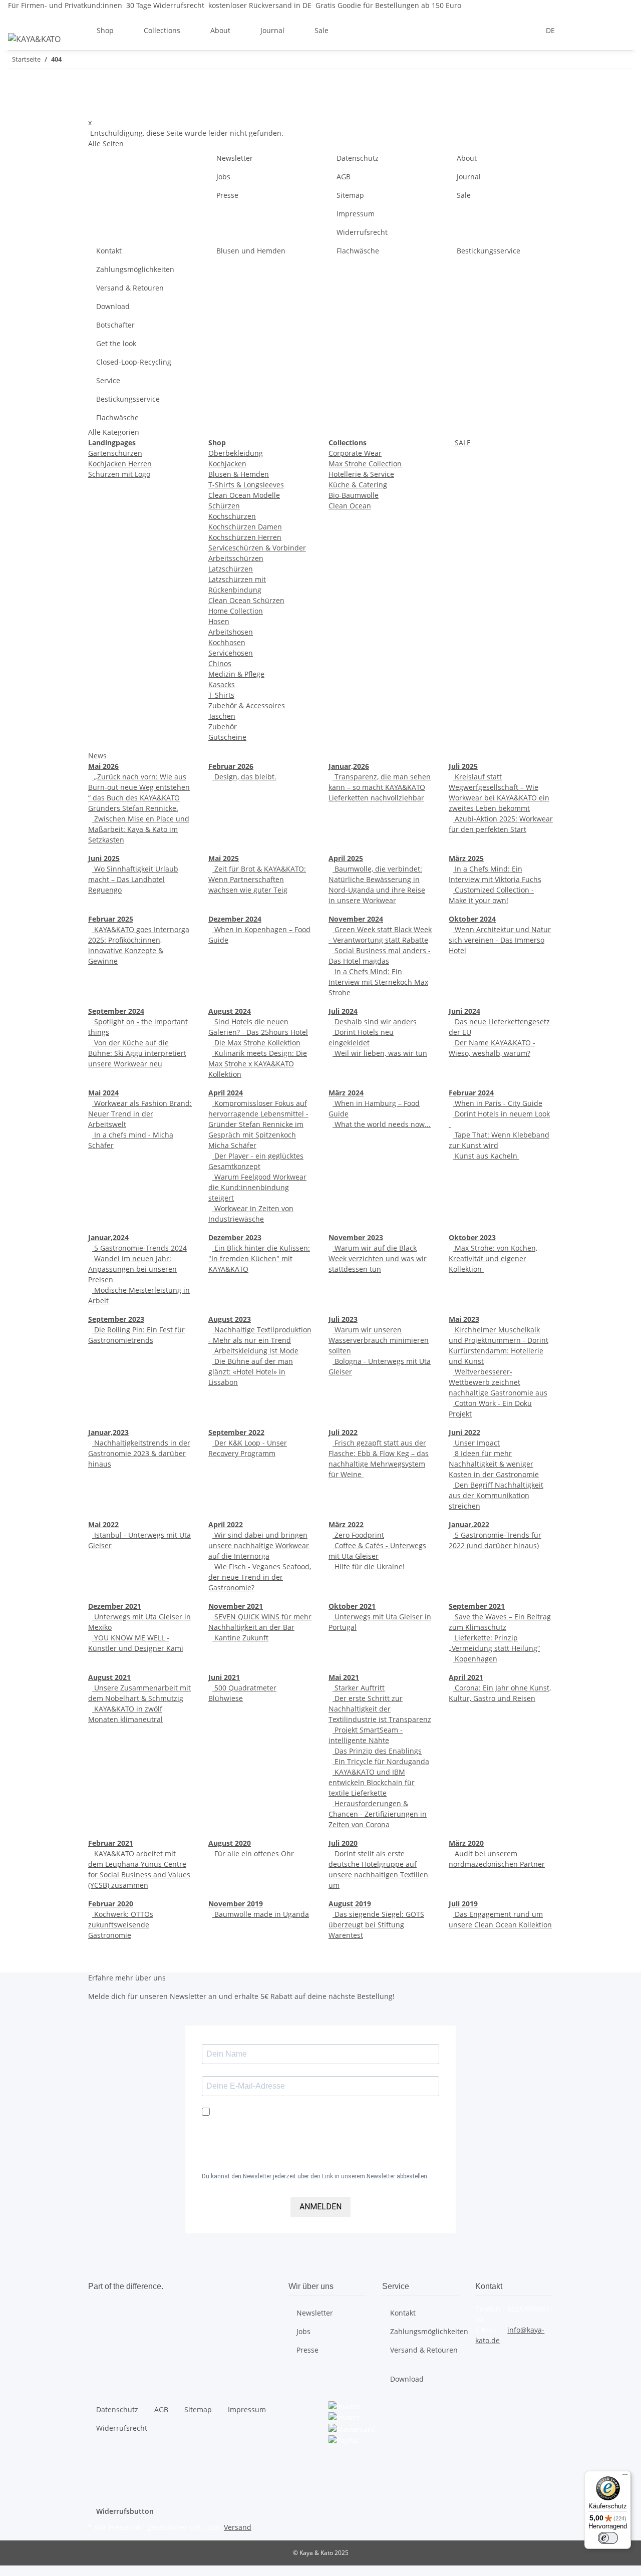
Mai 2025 (224, 858)
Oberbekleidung (236, 453)
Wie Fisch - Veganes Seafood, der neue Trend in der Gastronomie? (260, 1577)
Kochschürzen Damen (245, 527)
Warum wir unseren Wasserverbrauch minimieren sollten (379, 1340)
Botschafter (115, 325)
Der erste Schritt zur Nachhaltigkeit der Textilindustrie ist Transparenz (380, 1709)
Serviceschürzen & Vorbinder (257, 548)
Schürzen (224, 506)
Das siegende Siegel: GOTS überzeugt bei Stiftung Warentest (376, 1925)
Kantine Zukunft (240, 1638)
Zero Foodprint (358, 1535)
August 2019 (350, 1904)
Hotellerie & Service (361, 474)
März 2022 (346, 1524)
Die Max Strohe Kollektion (256, 1043)
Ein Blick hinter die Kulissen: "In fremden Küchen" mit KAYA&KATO (259, 1258)
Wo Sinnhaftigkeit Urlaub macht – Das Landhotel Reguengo (133, 879)
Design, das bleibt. (244, 777)
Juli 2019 (463, 1904)
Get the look (116, 343)
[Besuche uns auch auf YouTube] (337, 2463)
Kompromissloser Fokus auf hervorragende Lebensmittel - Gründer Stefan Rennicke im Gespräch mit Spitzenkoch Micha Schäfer (258, 1124)
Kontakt (109, 251)
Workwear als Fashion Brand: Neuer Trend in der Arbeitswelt (140, 1114)
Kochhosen (227, 642)
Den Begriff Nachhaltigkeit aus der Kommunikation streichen (496, 1495)
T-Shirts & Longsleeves (246, 485)
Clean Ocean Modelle (244, 495)
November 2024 (356, 919)
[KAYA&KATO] (34, 39)
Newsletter (235, 158)
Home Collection (236, 611)
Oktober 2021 (352, 1606)
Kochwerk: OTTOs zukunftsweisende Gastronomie (121, 1925)
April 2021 (466, 1677)
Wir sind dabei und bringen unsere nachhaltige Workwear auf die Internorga (259, 1545)
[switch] (608, 2538)
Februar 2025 (111, 919)
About (467, 158)
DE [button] (551, 30)
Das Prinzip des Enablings (377, 1751)
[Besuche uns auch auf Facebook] (337, 2452)
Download (113, 306)
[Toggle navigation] (21, 19)
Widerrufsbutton (125, 2511)
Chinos (220, 663)
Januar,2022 (469, 1524)
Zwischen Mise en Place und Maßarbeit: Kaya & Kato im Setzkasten (139, 829)
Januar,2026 (349, 766)
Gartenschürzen (115, 453)
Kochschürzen (232, 516)
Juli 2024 (343, 1011)
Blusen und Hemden (251, 251)
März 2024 (346, 1093)
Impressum (356, 214)
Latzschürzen (231, 569)
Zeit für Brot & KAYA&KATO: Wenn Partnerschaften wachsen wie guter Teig (257, 879)
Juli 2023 (343, 1319)
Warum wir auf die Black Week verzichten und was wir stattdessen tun (378, 1258)
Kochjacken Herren (120, 464)
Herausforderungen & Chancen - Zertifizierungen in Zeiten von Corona (378, 1814)
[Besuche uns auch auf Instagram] (337, 2475)
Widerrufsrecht (362, 232)
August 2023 (230, 1319)
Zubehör (223, 727)
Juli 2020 (343, 1843)
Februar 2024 (471, 1093)
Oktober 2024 (472, 919)
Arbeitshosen (231, 632)
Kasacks (222, 684)
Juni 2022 (464, 1432)
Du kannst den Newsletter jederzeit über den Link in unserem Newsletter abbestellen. (315, 2176)
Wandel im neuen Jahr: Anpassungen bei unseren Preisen (132, 1269)
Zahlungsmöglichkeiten (135, 269)
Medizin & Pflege (236, 674)
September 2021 (477, 1606)
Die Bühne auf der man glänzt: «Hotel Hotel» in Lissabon (251, 1372)
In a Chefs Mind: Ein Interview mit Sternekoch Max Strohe (378, 982)
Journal (469, 177)
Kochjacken (227, 464)
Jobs (223, 177)
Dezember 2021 (115, 1606)
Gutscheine (227, 737)
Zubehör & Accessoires (247, 705)
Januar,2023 (108, 1432)
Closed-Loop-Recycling (134, 362)
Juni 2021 (224, 1677)
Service (108, 380)
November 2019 (236, 1904)
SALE (462, 443)
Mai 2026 (103, 766)
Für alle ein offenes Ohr (253, 1853)
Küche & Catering (358, 485)
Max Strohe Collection (365, 464)
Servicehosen (231, 653)
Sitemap (350, 195)
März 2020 (466, 1843)
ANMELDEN (320, 2207)
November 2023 (356, 1237)
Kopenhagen (475, 1659)
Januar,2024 (108, 1237)
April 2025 (346, 858)
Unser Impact (476, 1443)
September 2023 (116, 1319)
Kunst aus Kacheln (486, 1156)
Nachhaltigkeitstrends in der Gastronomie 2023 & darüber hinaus (139, 1453)
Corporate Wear (355, 453)
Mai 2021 (344, 1677)
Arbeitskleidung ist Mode (255, 1351)
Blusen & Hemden (239, 474)
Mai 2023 (464, 1319)
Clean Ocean (350, 506)
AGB (344, 177)
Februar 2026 (231, 766)
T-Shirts (221, 695)
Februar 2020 (111, 1904)
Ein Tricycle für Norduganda (381, 1761)
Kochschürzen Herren (245, 537)
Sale (322, 30)
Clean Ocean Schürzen (246, 600)
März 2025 (466, 858)
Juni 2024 (464, 1011)
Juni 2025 (104, 858)
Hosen (219, 621)
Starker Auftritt (359, 1688)
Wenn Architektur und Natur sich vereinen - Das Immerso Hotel (500, 940)
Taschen (222, 716)
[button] (577, 30)
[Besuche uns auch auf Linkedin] (337, 2487)
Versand (238, 2527)
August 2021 (109, 1677)
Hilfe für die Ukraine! (369, 1566)
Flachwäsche (358, 251)
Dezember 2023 (235, 1237)
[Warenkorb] (625, 30)
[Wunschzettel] (609, 30)
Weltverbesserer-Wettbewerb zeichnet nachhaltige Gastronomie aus (498, 1382)
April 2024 (226, 1093)
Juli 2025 (463, 766)
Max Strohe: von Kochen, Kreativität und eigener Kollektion (493, 1258)
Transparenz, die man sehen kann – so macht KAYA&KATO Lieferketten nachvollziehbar (380, 787)
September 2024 (116, 1011)
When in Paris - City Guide (498, 1103)
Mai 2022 (103, 1524)
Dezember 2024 (235, 919)
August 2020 (230, 1843)
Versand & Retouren (130, 288)
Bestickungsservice (489, 251)
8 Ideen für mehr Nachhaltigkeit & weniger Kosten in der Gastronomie (494, 1464)
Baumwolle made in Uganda (261, 1914)
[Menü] (625, 2477)
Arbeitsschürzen (236, 558)
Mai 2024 (103, 1093)
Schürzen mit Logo (119, 474)
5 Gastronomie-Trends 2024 (139, 1248)
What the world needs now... (382, 1124)
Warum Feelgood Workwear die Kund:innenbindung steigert (257, 1187)
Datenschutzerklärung (250, 2160)
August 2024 (230, 1011)
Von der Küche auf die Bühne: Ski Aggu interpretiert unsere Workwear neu (137, 1053)
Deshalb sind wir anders (375, 1022)
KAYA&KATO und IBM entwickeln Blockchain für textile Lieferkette (372, 1782)
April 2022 (226, 1524)
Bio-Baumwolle (354, 495)
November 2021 (236, 1606)
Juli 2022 (343, 1432)
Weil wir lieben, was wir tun (380, 1053)
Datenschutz (358, 158)
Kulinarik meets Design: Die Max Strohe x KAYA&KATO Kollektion (258, 1064)
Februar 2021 (111, 1843)
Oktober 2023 (472, 1237)
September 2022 (236, 1432)
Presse (227, 195)
